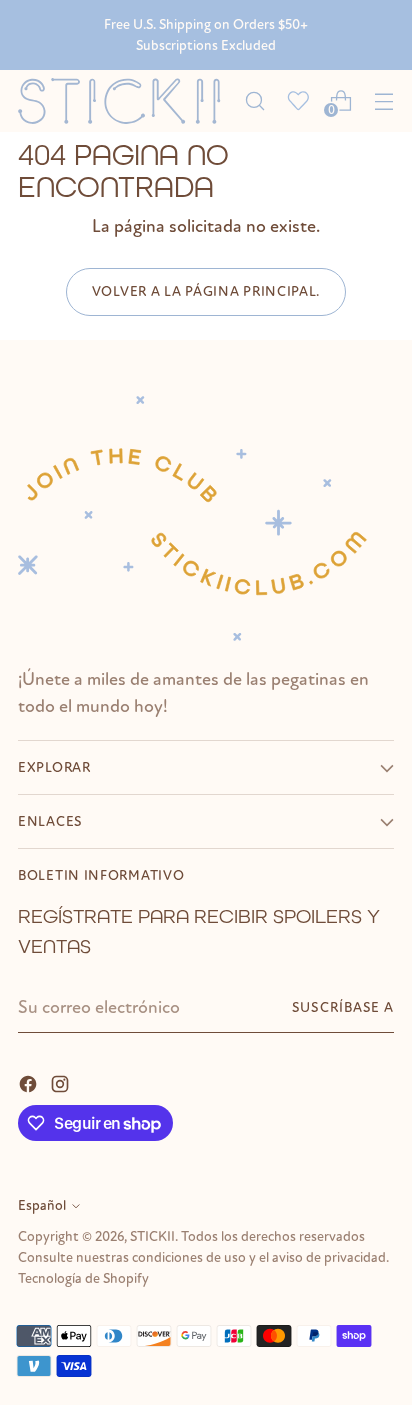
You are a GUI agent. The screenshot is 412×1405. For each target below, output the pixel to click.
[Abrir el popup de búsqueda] (254, 100)
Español (42, 1205)
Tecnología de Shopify (83, 1278)
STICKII (152, 1236)
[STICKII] (125, 100)
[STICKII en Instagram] (62, 1082)
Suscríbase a (343, 1007)
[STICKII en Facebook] (30, 1082)
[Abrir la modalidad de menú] (383, 100)
